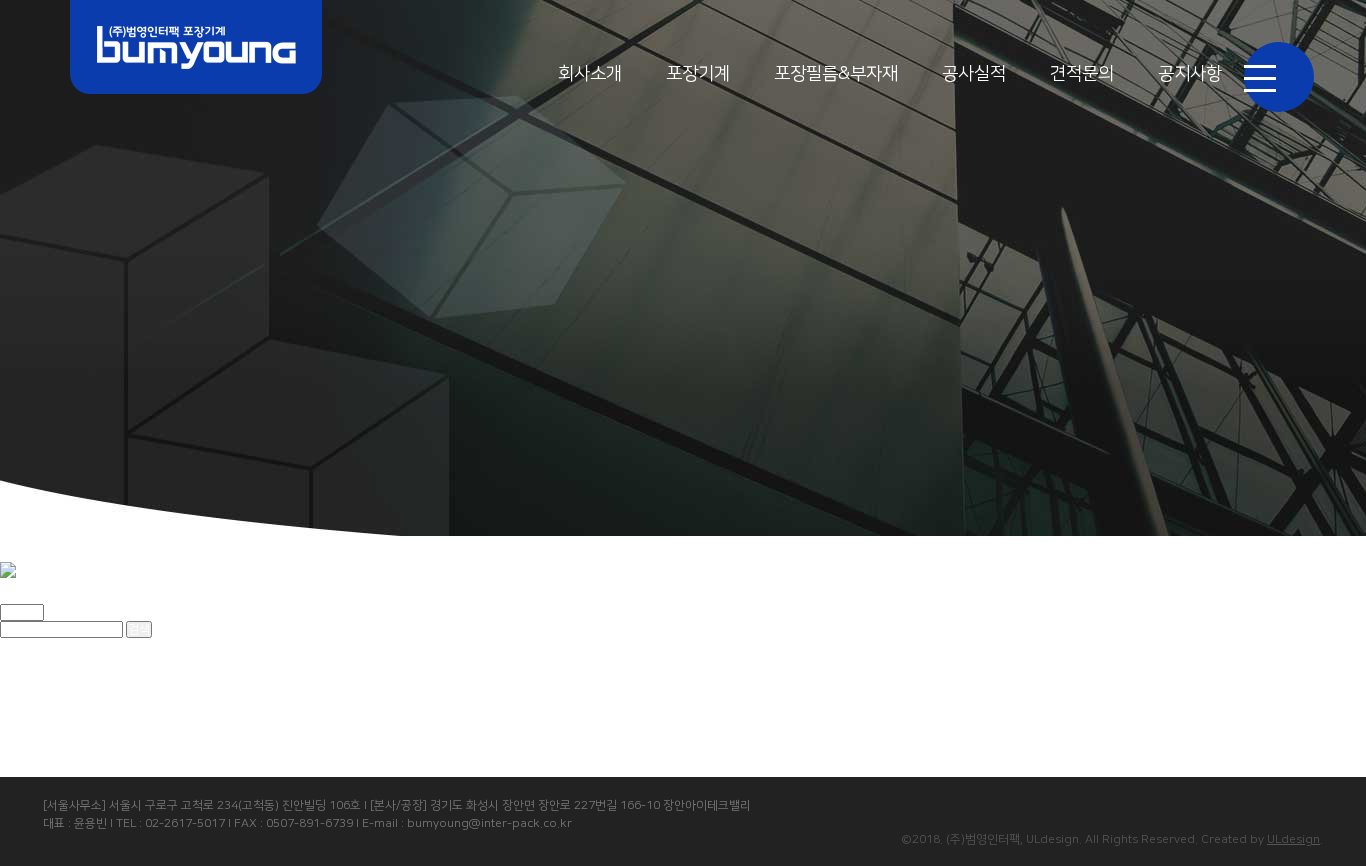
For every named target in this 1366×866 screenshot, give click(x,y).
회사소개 (590, 74)
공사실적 (974, 74)
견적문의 (1082, 74)
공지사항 (1190, 74)
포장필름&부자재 (836, 74)
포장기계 (698, 74)
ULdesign (1293, 839)
